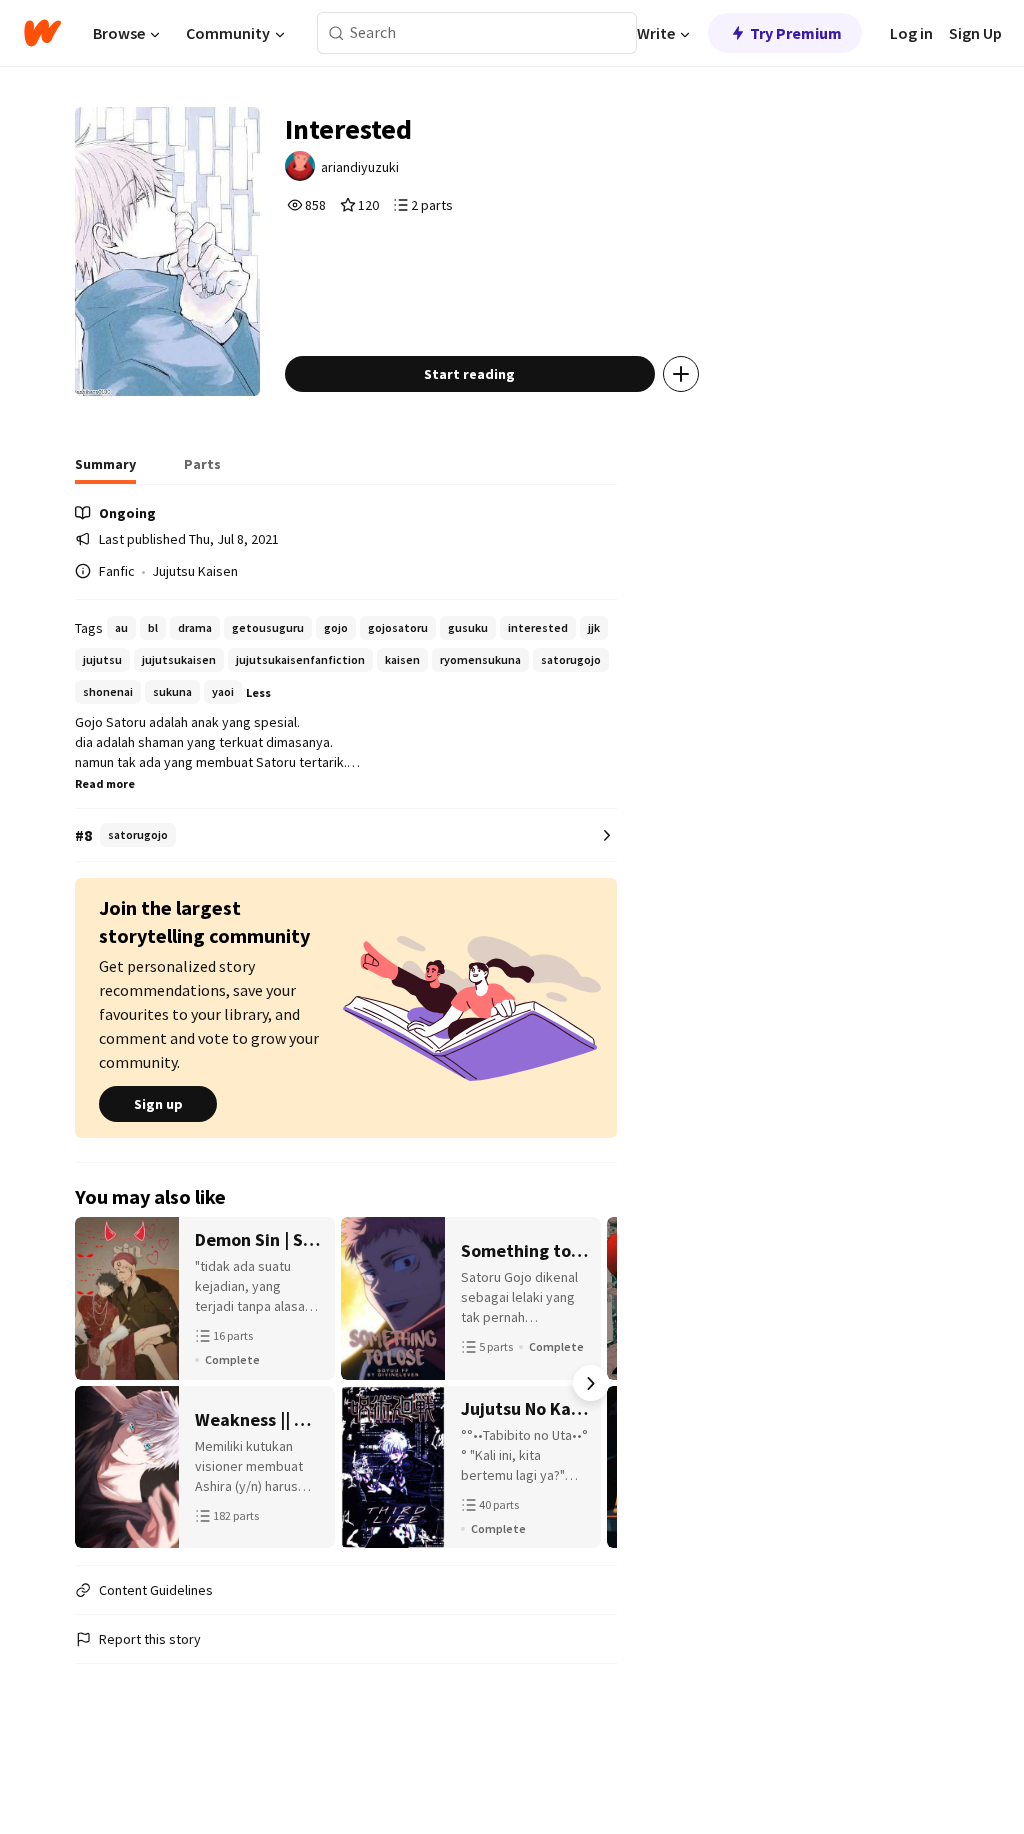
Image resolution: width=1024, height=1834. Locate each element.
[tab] (105, 470)
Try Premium (796, 33)
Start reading (469, 374)
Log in (911, 33)
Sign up (158, 1104)
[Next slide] (591, 1383)
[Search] (336, 33)
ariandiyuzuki (360, 167)
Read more (105, 783)
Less (258, 692)
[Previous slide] (101, 1383)
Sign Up (975, 33)
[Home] (42, 33)
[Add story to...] (681, 374)
